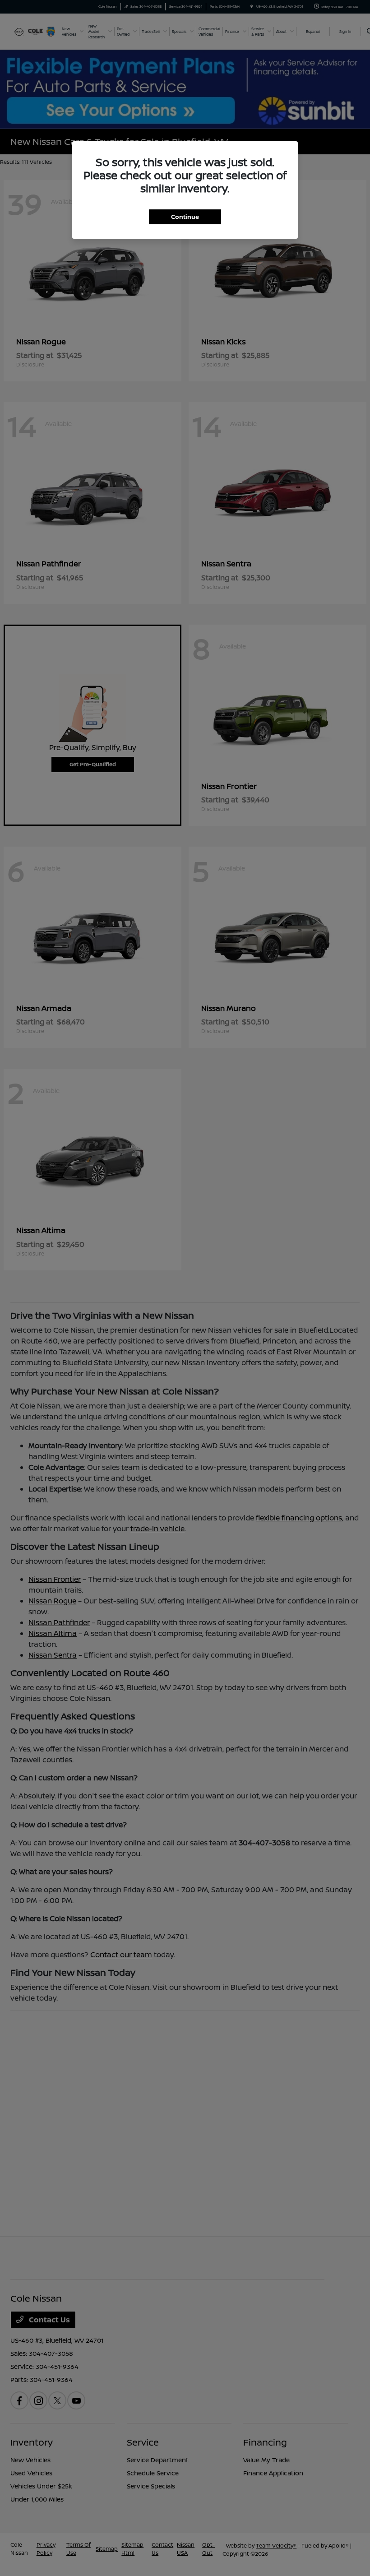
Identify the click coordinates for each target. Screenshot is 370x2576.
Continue (185, 217)
